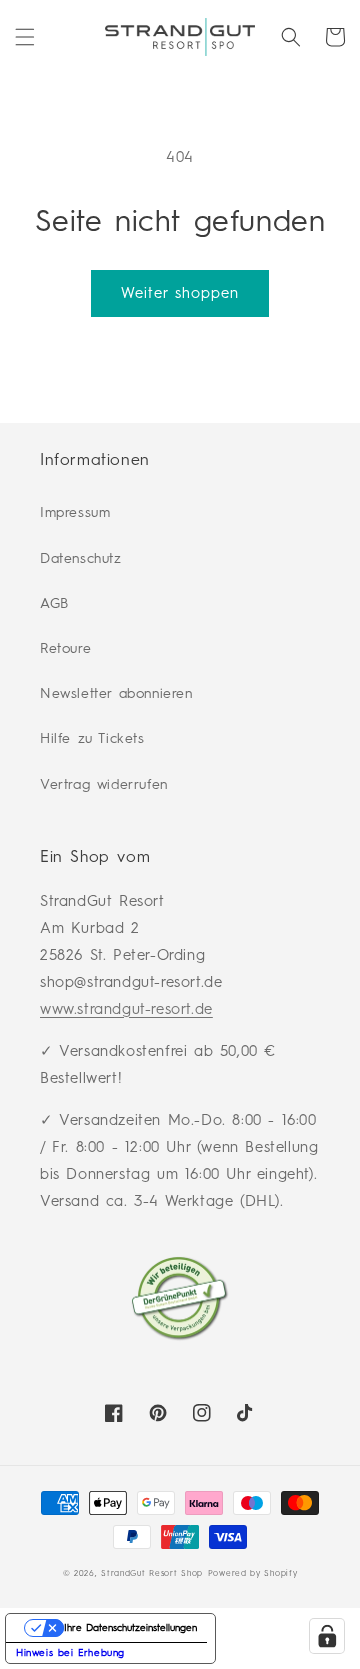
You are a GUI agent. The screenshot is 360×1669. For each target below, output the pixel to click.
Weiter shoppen (180, 293)
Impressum (75, 512)
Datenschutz (81, 558)
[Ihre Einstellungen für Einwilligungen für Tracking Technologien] (327, 1636)
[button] (25, 37)
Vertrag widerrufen (104, 784)
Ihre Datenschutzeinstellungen (130, 1627)
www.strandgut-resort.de (126, 1009)
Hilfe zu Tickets (92, 738)
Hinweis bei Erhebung (70, 1652)
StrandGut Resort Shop (152, 1573)
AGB (54, 603)
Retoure (65, 648)
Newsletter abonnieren (116, 693)
